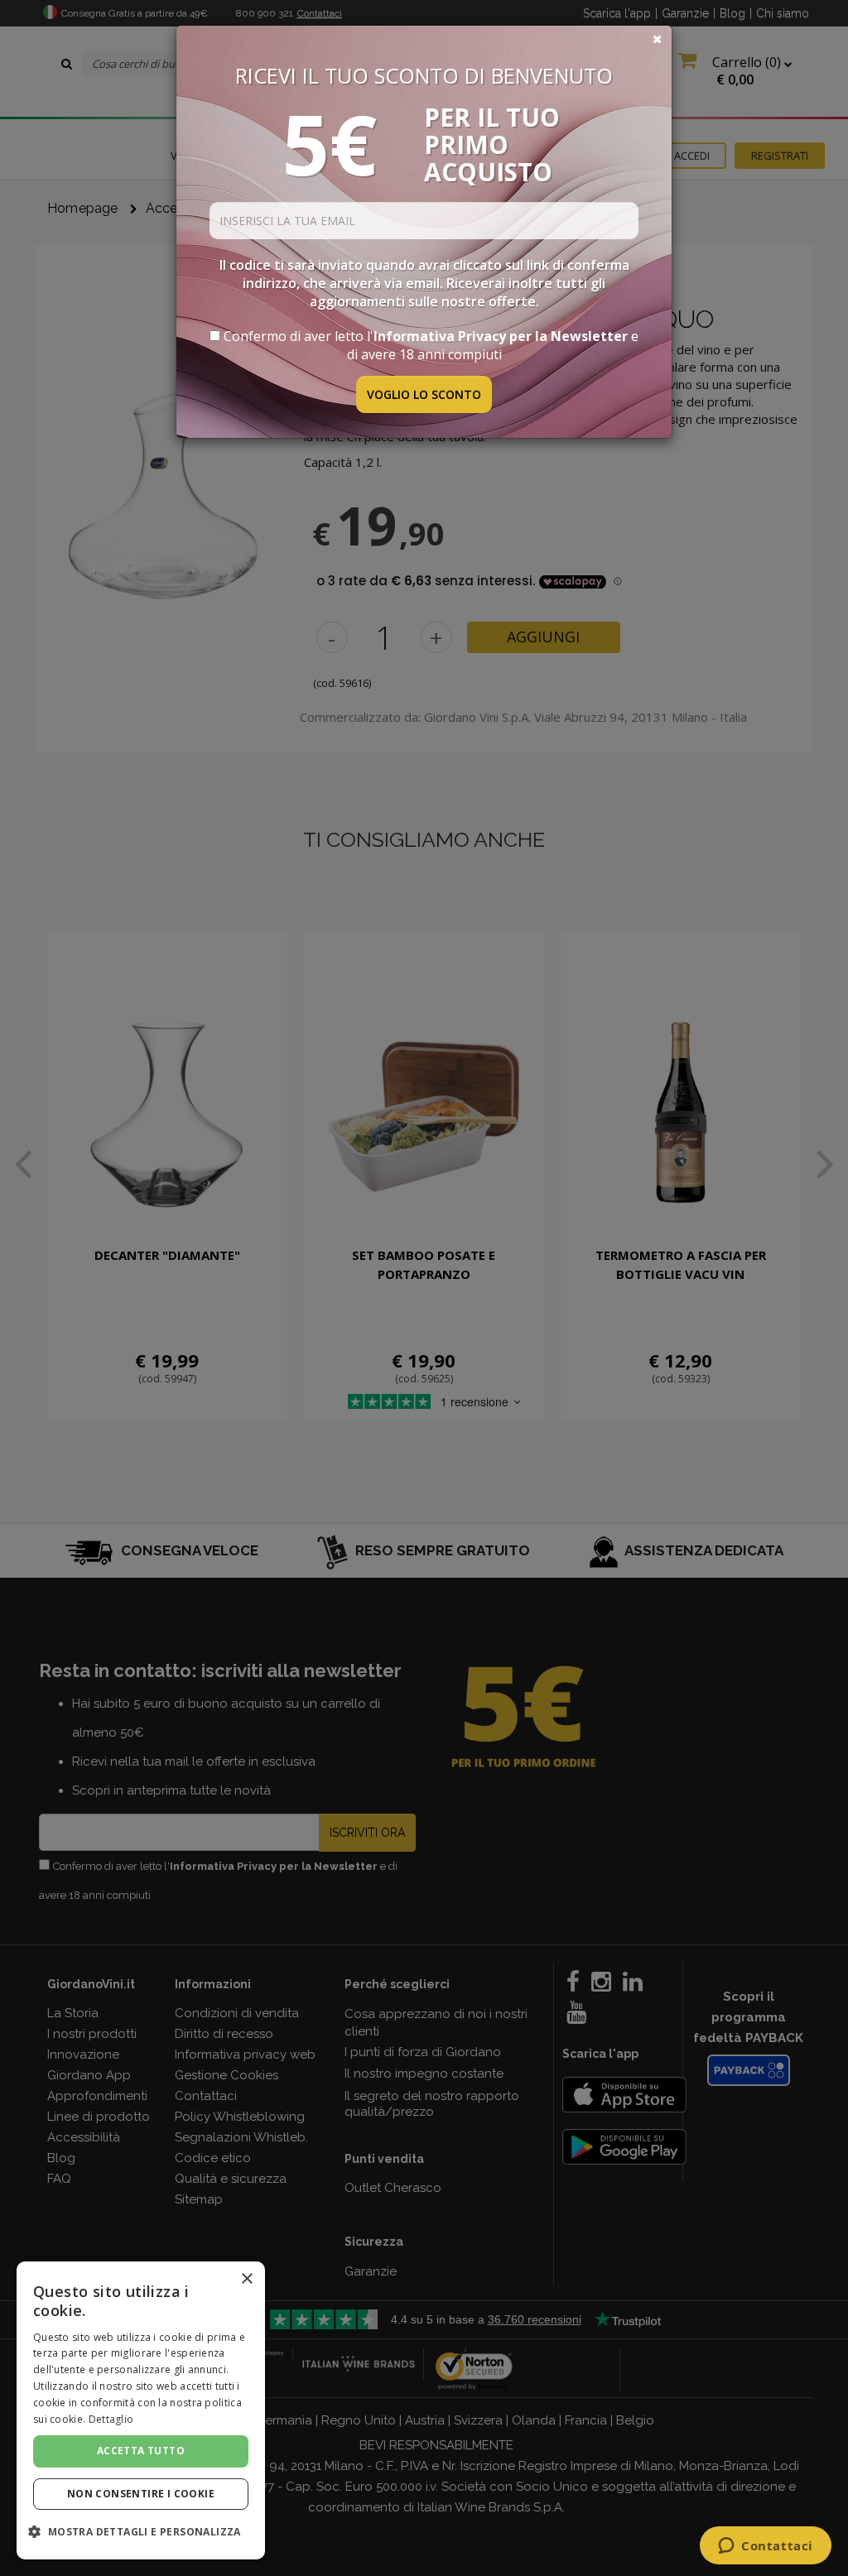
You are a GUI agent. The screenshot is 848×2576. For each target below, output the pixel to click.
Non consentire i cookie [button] (141, 2494)
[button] (141, 2532)
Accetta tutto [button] (141, 2451)
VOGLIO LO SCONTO (424, 394)
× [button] (246, 2279)
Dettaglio (111, 2419)
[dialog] (141, 2410)
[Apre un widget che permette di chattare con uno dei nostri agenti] (766, 2547)
